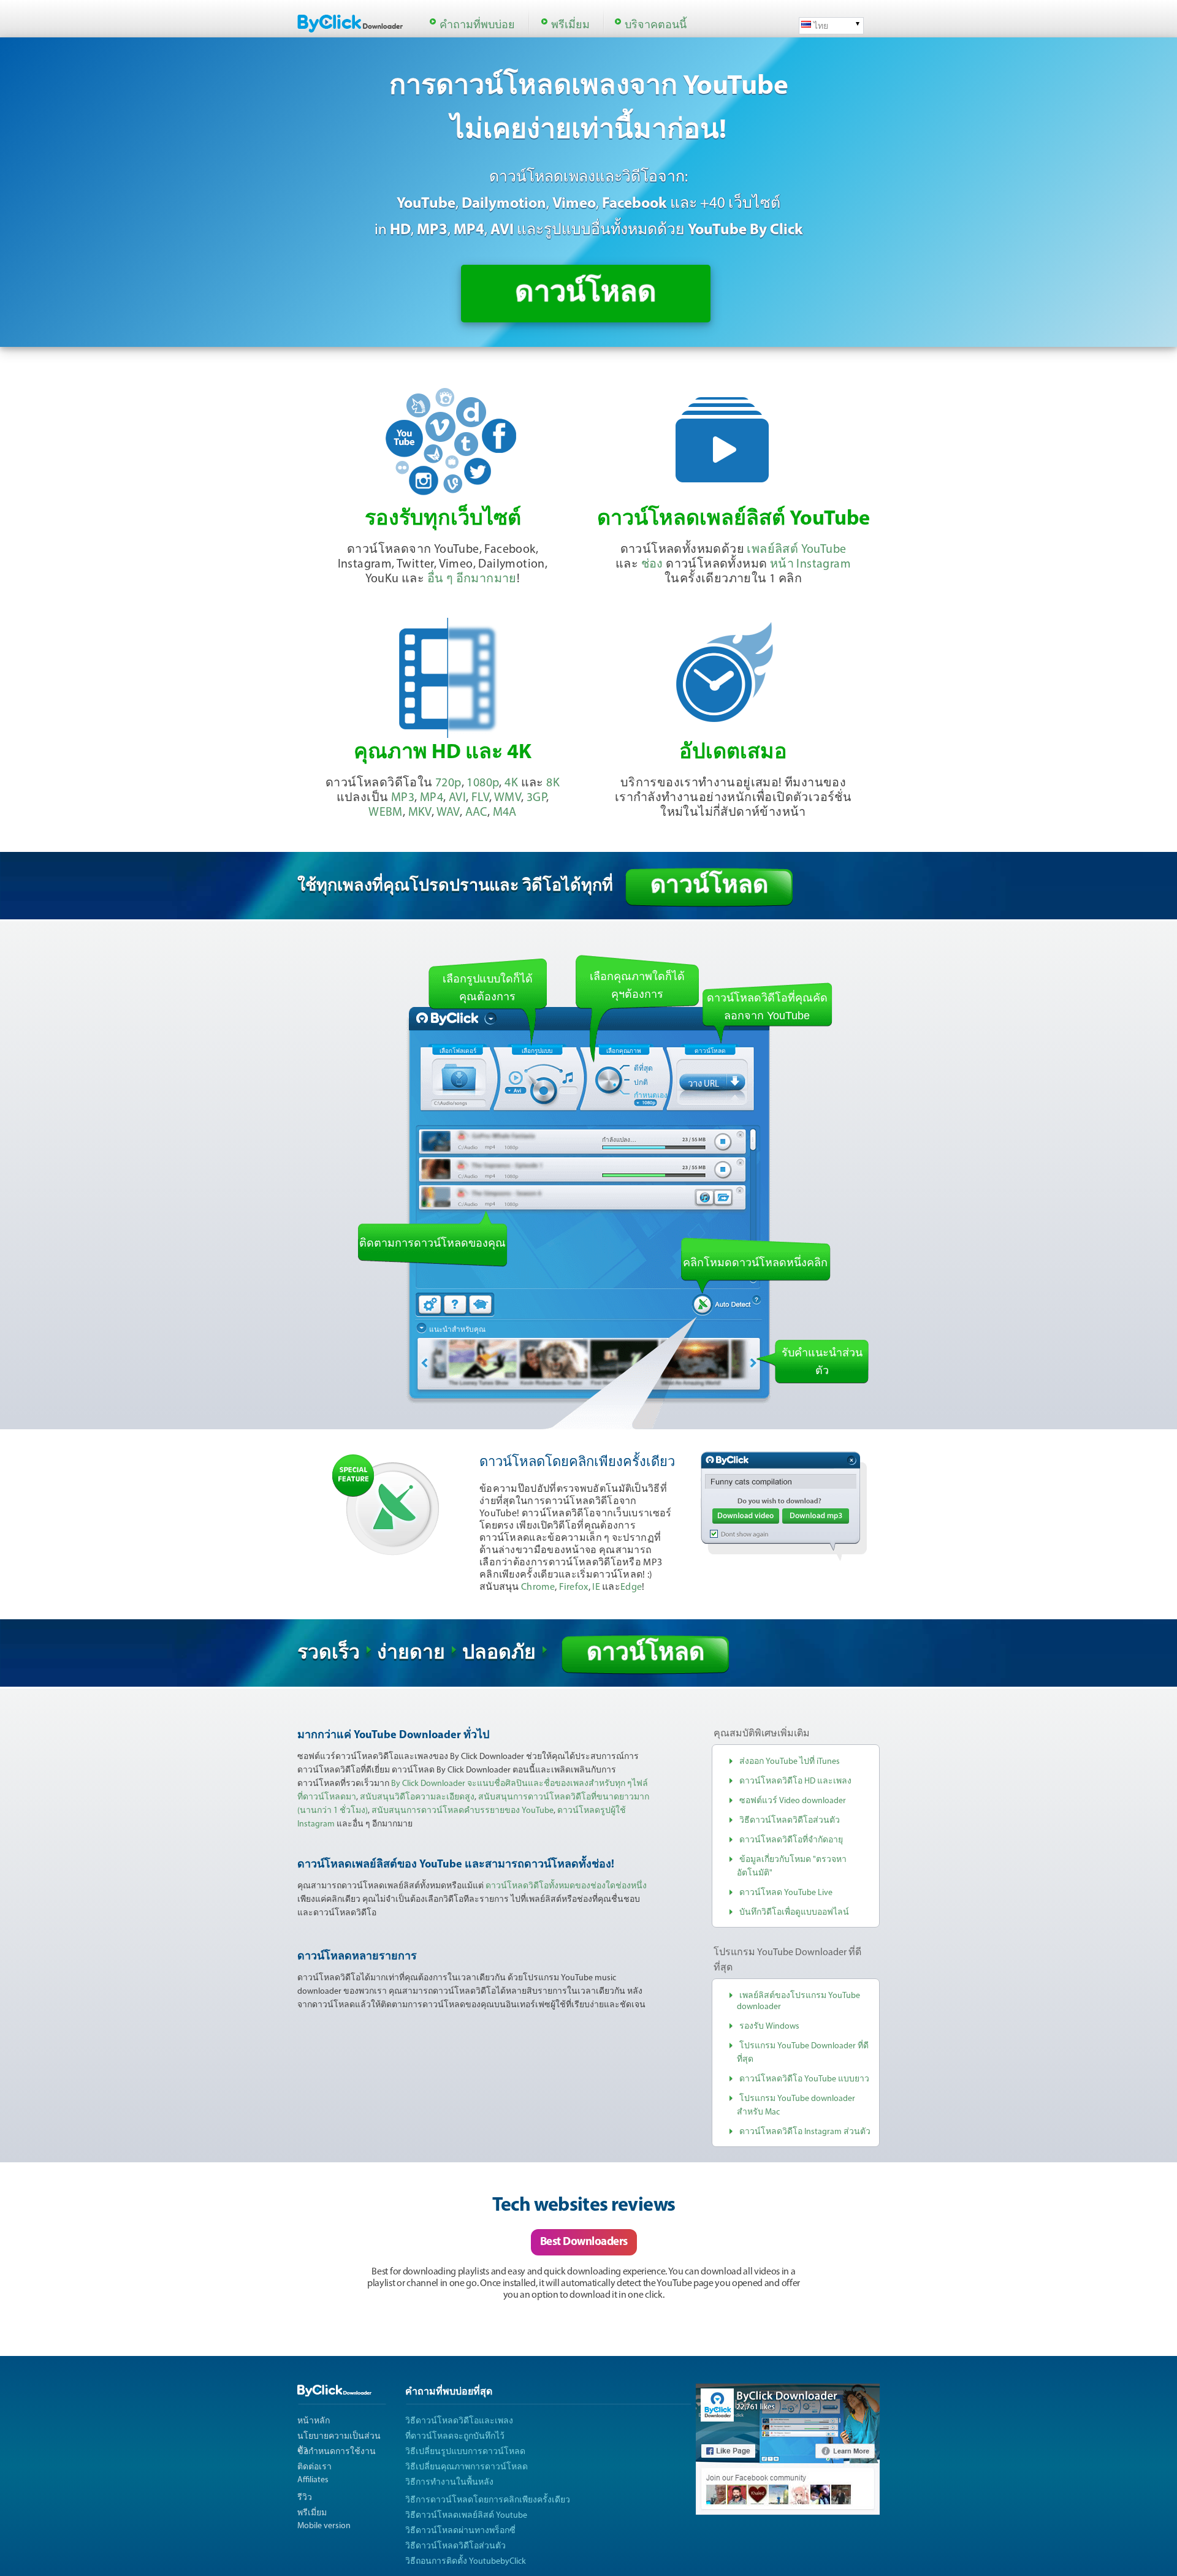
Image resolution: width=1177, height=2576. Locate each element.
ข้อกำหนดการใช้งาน (337, 2452)
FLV (480, 798)
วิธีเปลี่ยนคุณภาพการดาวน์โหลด (467, 2467)
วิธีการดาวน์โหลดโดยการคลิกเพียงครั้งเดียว (488, 2500)
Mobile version (324, 2526)
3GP (536, 798)
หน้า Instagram (810, 564)
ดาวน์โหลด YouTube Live (786, 1893)
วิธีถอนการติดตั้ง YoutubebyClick (466, 2562)
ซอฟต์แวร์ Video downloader (793, 1801)
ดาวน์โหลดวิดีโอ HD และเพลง (795, 1781)
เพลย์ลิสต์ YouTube (796, 550)
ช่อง (652, 564)
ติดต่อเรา (314, 2467)
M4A (505, 813)
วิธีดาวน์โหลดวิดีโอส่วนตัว (790, 1821)
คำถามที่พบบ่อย (477, 26)
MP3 (403, 798)
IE (596, 1587)
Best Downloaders (584, 2242)
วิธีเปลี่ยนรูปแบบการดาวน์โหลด (465, 2452)
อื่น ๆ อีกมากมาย (472, 579)
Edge (631, 1587)
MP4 (432, 798)
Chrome (538, 1587)
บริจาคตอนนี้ (656, 26)
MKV (420, 813)
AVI (457, 798)
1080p (483, 783)
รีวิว (305, 2498)
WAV (448, 813)
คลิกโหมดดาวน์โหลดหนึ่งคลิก (755, 1263)
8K (553, 783)
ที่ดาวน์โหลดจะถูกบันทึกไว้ (455, 2437)
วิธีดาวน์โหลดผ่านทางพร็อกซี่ (460, 2531)
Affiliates (313, 2480)
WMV (508, 798)
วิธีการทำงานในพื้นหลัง (449, 2483)
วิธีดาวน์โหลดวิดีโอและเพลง (459, 2421)
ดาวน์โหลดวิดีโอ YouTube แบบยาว (804, 2079)
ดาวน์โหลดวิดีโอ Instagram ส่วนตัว (805, 2132)
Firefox (574, 1587)
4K (511, 783)
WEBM (386, 813)
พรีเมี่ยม (570, 26)
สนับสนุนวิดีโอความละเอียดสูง (417, 1797)
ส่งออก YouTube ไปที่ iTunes (790, 1762)
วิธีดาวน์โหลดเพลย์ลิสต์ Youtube (466, 2516)
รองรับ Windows (769, 2027)
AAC (476, 813)
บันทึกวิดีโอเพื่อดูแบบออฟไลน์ (794, 1913)
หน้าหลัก (314, 2421)
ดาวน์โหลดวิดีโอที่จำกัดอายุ (791, 1840)
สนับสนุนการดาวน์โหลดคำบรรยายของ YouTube (463, 1811)
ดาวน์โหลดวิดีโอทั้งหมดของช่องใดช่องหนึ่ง (566, 1886)
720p (448, 783)
